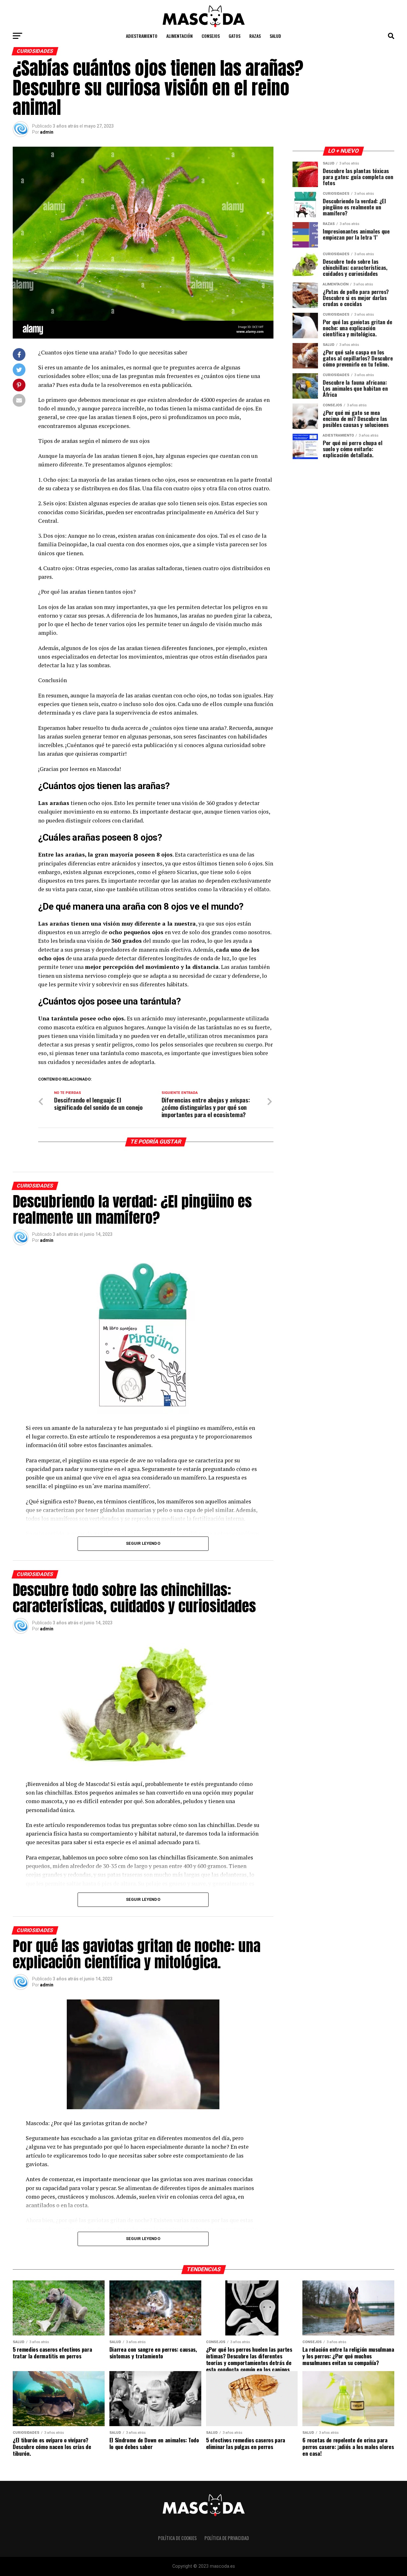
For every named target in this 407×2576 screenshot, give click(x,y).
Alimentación (179, 36)
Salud (275, 36)
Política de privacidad (227, 2538)
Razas (255, 36)
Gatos (235, 36)
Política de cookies (177, 2538)
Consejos (211, 36)
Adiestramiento (142, 36)
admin (47, 132)
